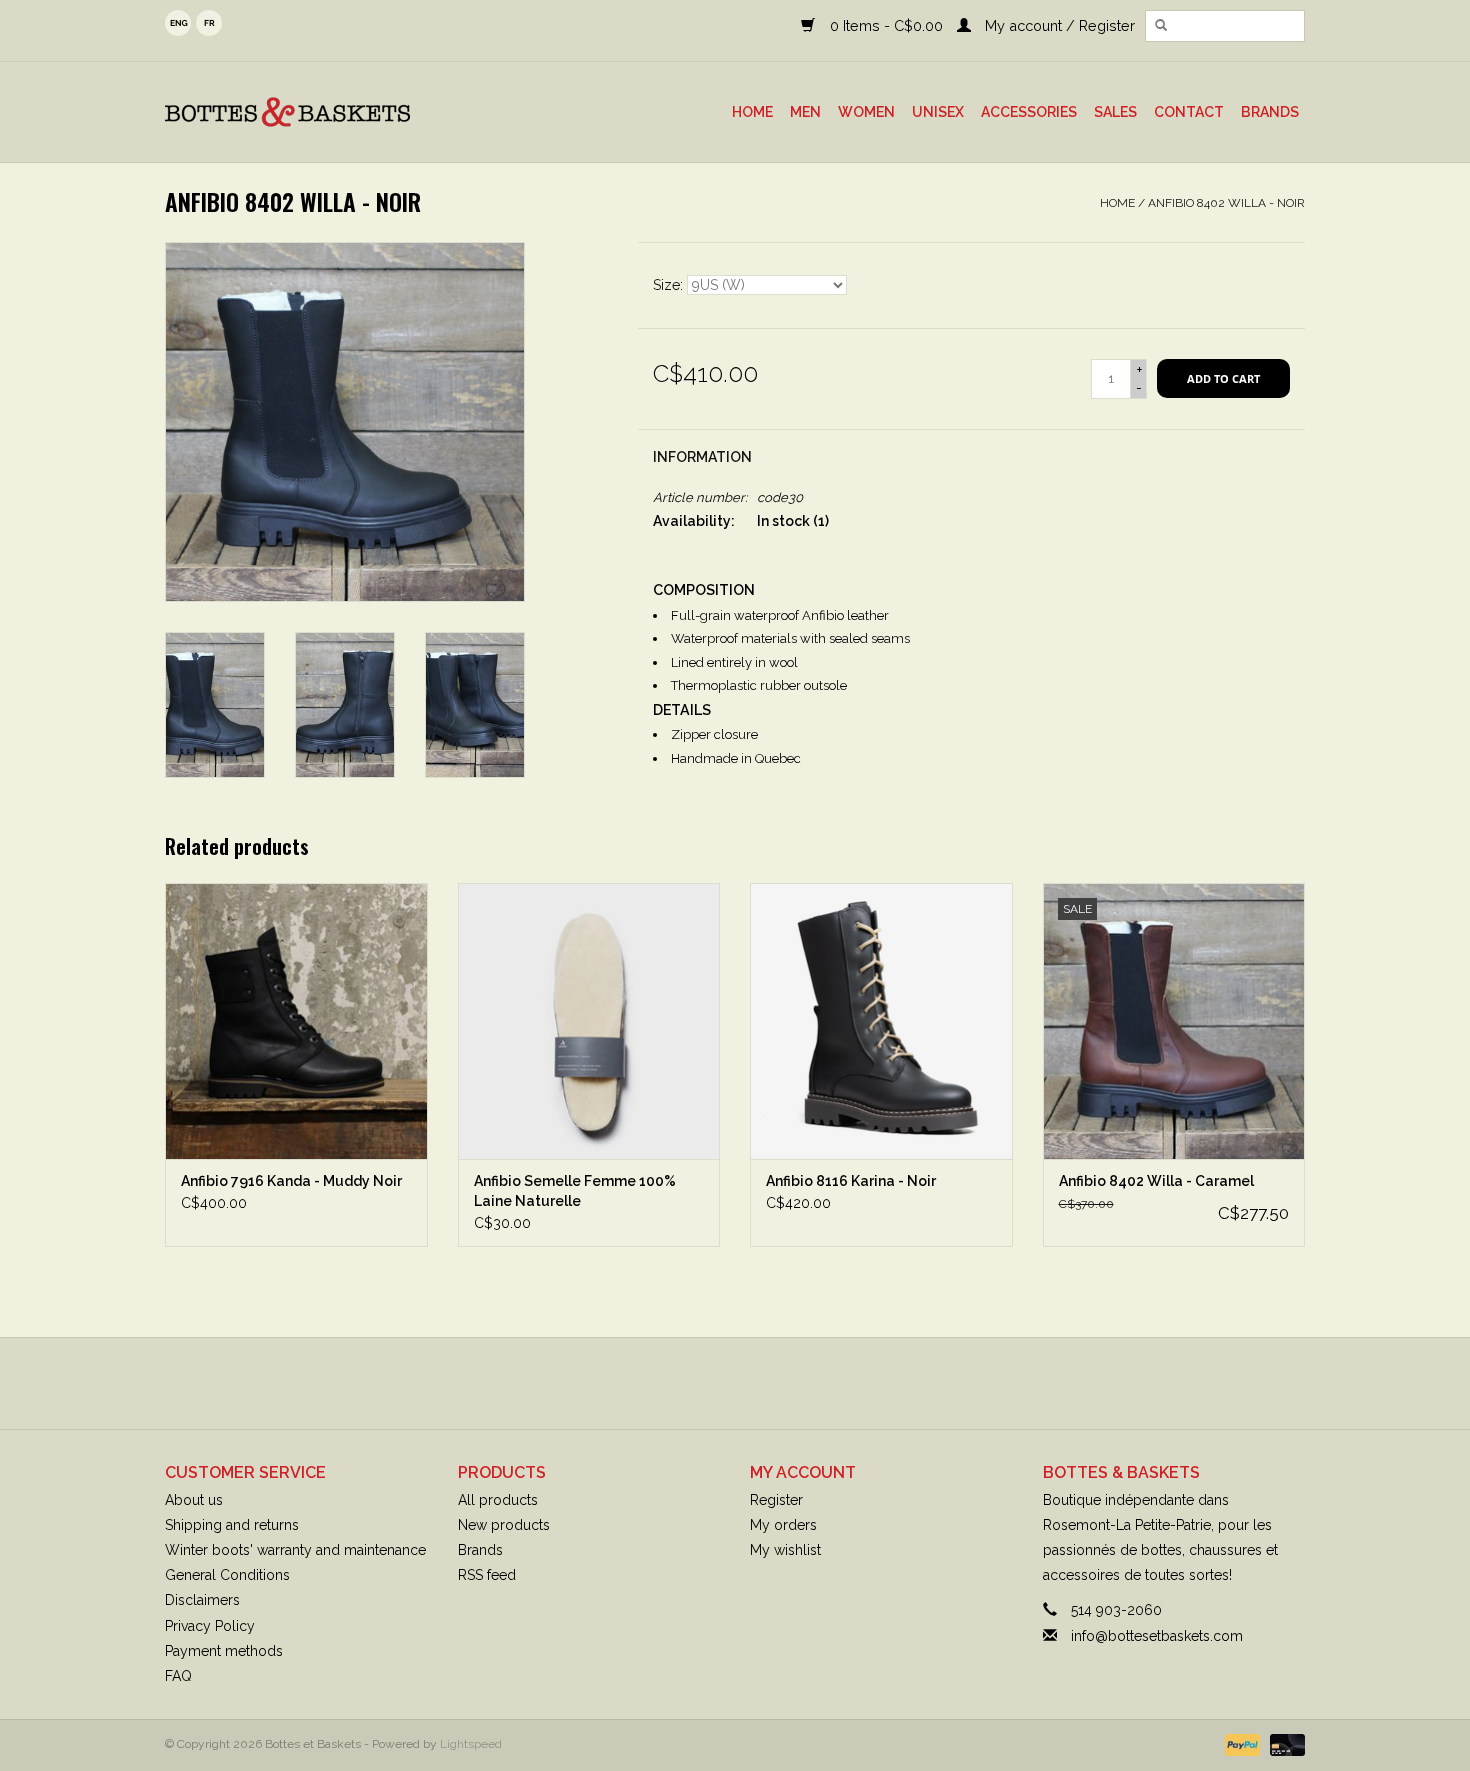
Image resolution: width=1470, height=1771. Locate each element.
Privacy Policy (210, 1626)
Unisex (938, 112)
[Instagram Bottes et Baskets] (753, 1383)
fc (209, 23)
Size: (670, 285)
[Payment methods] (1240, 1744)
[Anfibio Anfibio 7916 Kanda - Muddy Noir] (296, 1020)
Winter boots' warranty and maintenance (295, 1550)
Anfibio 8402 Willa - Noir (1226, 203)
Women (866, 112)
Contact (1189, 112)
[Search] (1161, 26)
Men (805, 112)
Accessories (1029, 112)
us (178, 23)
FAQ (178, 1676)
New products (504, 1525)
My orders (783, 1525)
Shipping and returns (232, 1525)
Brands (1270, 112)
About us (194, 1500)
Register (776, 1500)
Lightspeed (471, 1744)
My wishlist (785, 1550)
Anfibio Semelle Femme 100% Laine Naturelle (575, 1191)
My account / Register (1058, 25)
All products (498, 1500)
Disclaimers (202, 1600)
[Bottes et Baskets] (334, 112)
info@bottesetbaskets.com (1157, 1636)
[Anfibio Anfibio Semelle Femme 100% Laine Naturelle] (589, 1020)
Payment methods (224, 1651)
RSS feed (487, 1575)
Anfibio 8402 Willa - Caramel (1156, 1181)
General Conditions (227, 1575)
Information (702, 457)
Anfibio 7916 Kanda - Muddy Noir (291, 1181)
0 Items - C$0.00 (886, 25)
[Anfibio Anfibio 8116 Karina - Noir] (881, 1020)
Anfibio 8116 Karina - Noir (851, 1181)
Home (752, 112)
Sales (1115, 112)
